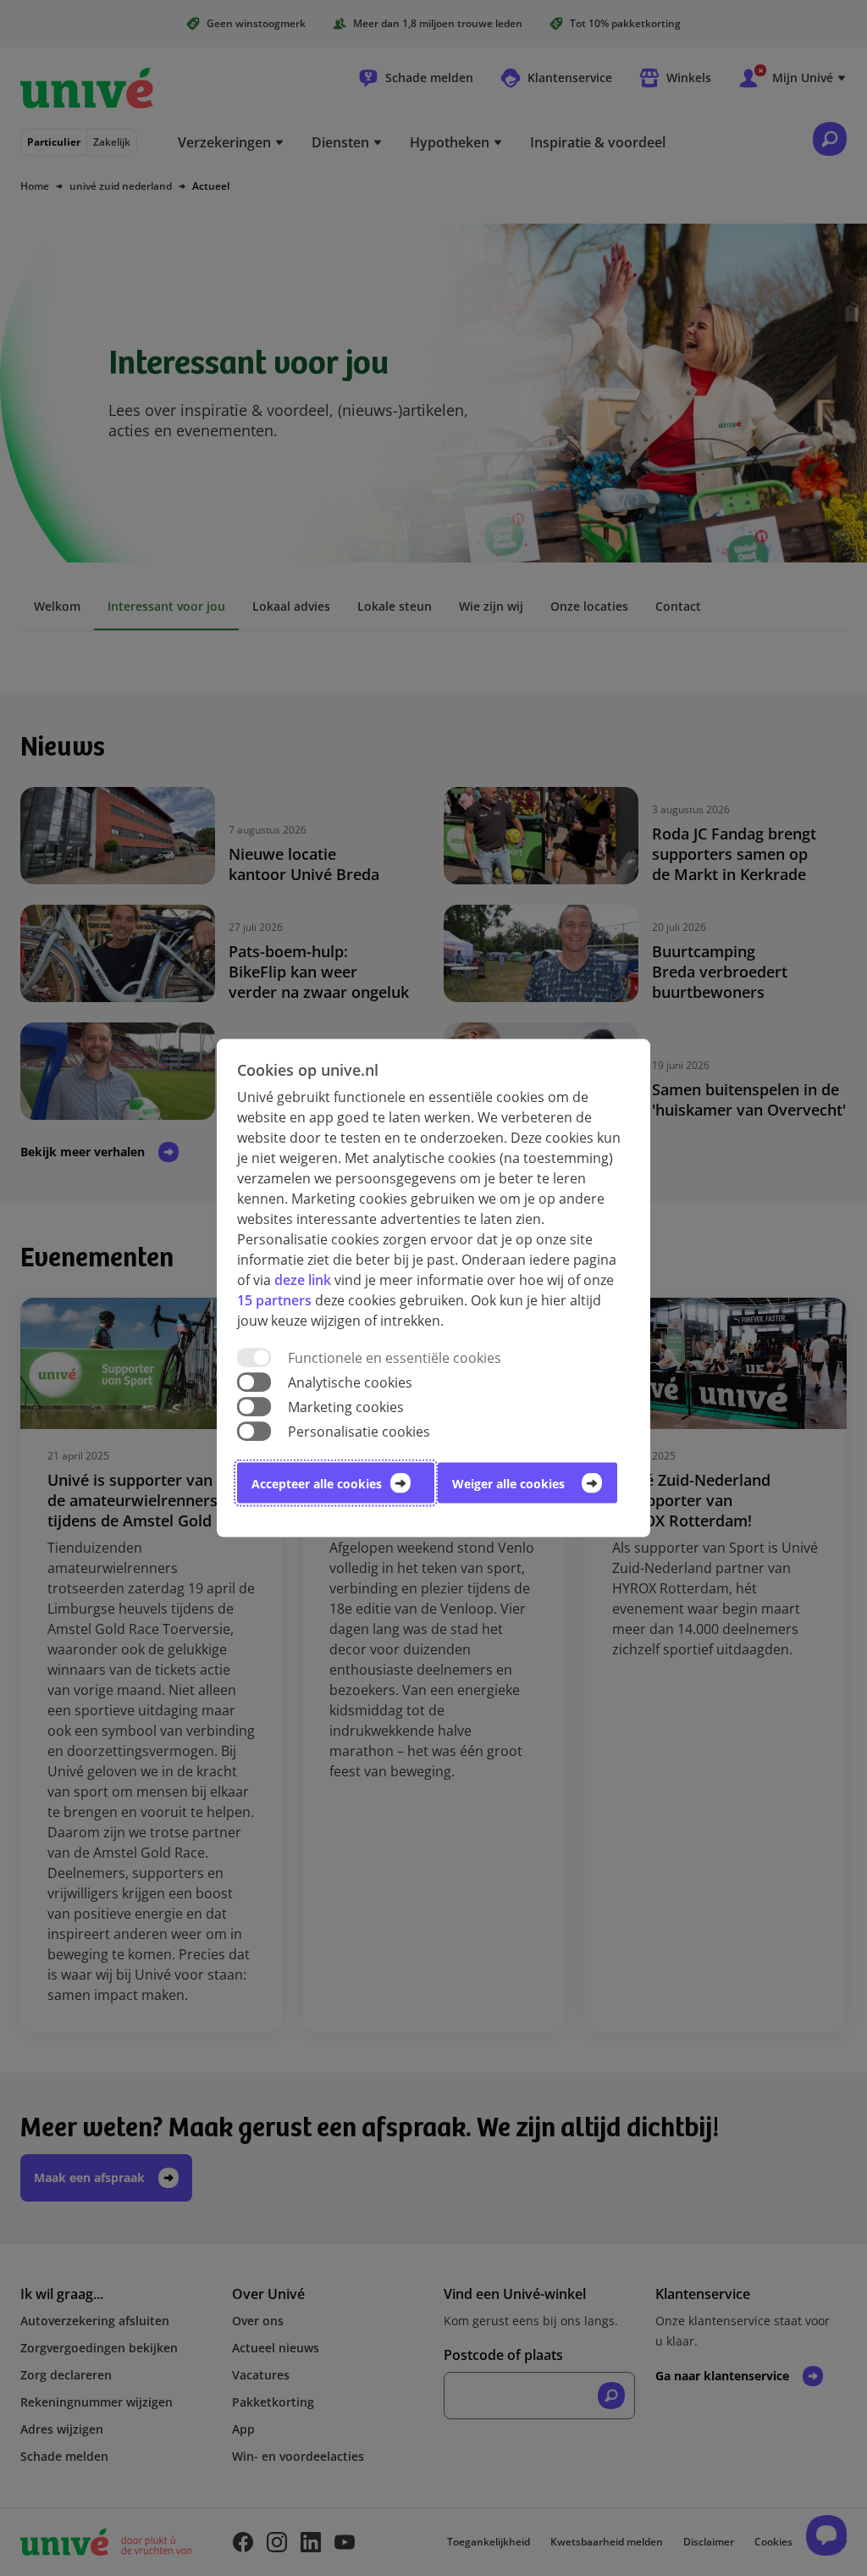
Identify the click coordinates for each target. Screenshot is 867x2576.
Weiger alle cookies (508, 1484)
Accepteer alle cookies (317, 1484)
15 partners (274, 1299)
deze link (303, 1279)
